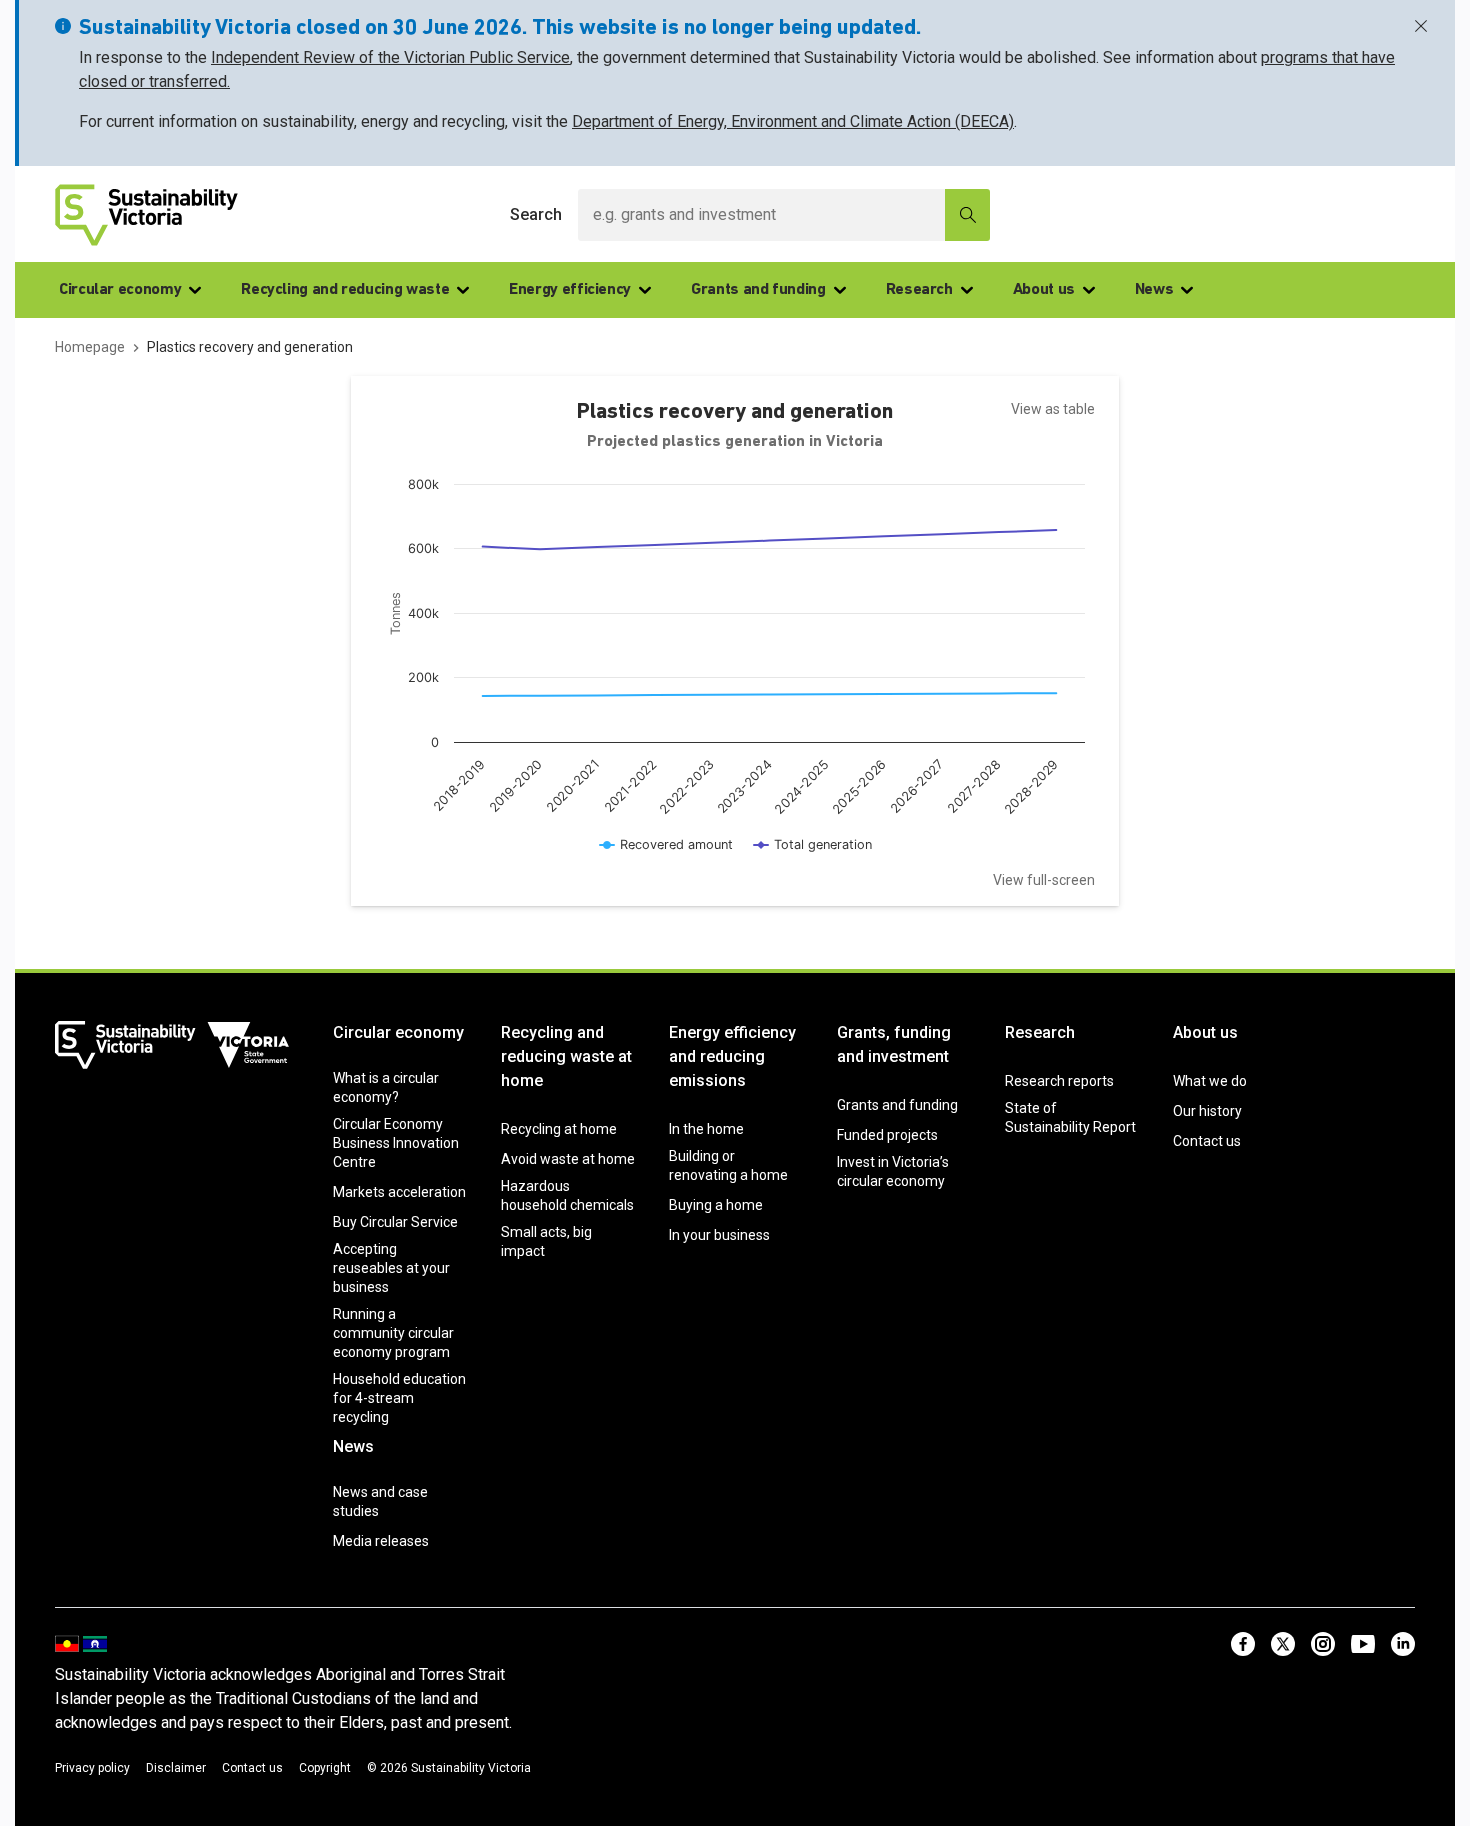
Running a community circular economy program (393, 1333)
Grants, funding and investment (894, 1044)
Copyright (325, 1768)
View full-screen (1044, 880)
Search (536, 214)
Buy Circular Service (395, 1222)
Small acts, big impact (546, 1241)
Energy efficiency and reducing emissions (732, 1056)
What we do (1210, 1081)
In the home (706, 1129)
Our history (1207, 1111)
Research (919, 290)
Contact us (1207, 1141)
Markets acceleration (399, 1192)
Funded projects (887, 1135)
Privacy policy (92, 1768)
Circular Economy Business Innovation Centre (396, 1143)
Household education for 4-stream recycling (399, 1398)
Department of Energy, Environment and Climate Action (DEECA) (793, 121)
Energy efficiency (570, 290)
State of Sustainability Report (1070, 1117)
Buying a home (716, 1205)
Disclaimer (176, 1768)
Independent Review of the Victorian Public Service (390, 57)
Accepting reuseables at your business (391, 1268)
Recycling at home (559, 1129)
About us (1044, 290)
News (1154, 290)
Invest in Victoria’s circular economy (893, 1171)
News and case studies (380, 1501)
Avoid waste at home (568, 1159)
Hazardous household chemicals (567, 1195)
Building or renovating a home (728, 1165)
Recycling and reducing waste (345, 290)
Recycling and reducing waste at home (566, 1056)
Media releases (381, 1541)
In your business (719, 1235)
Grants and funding (758, 290)
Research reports (1059, 1081)
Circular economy (120, 290)
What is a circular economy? (386, 1087)
